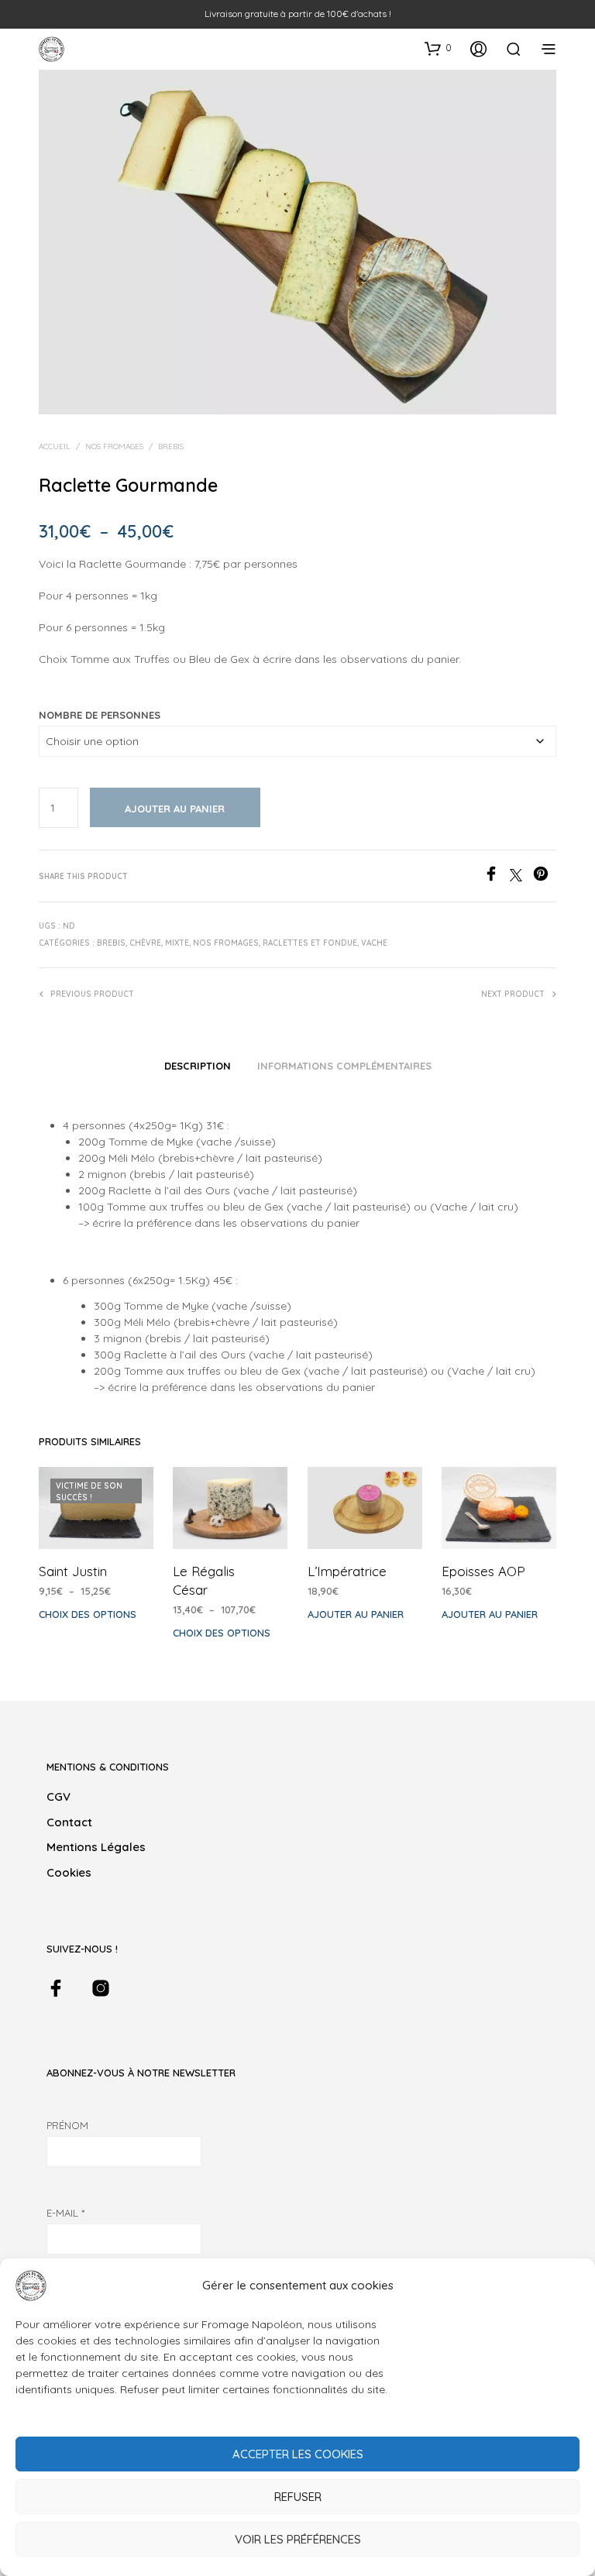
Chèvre (145, 943)
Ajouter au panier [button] (356, 1614)
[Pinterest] (545, 877)
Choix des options (88, 1614)
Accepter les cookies (298, 2454)
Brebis (171, 447)
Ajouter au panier (175, 809)
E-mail (65, 2213)
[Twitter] (521, 877)
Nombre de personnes (100, 715)
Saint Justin (73, 1571)
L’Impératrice (347, 1571)
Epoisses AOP (483, 1571)
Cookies (69, 1872)
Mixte (177, 943)
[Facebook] (497, 877)
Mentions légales (96, 1847)
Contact (69, 1822)
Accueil (55, 447)
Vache (374, 943)
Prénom (67, 2125)
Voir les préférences (298, 2539)
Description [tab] (198, 1066)
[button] (438, 48)
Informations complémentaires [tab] (344, 1066)
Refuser (298, 2497)
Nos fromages (114, 447)
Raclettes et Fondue (310, 943)
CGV (58, 1796)
